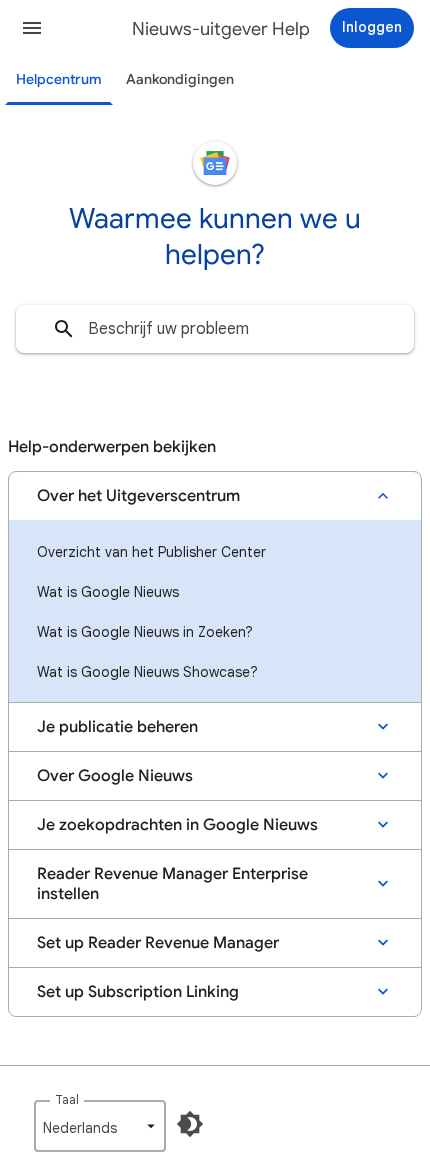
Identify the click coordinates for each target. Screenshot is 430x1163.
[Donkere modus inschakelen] (190, 1124)
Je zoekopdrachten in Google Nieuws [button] (177, 825)
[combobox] (215, 329)
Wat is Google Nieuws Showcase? (147, 672)
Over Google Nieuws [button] (115, 776)
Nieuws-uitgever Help (221, 29)
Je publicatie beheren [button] (117, 727)
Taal (67, 1099)
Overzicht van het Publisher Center (151, 552)
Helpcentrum (59, 79)
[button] (32, 28)
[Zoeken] (64, 329)
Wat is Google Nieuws (108, 592)
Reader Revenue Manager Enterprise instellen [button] (172, 884)
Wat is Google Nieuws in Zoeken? (145, 632)
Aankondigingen (180, 79)
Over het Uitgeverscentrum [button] (138, 496)
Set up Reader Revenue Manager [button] (158, 943)
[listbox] (100, 1126)
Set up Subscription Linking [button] (138, 992)
